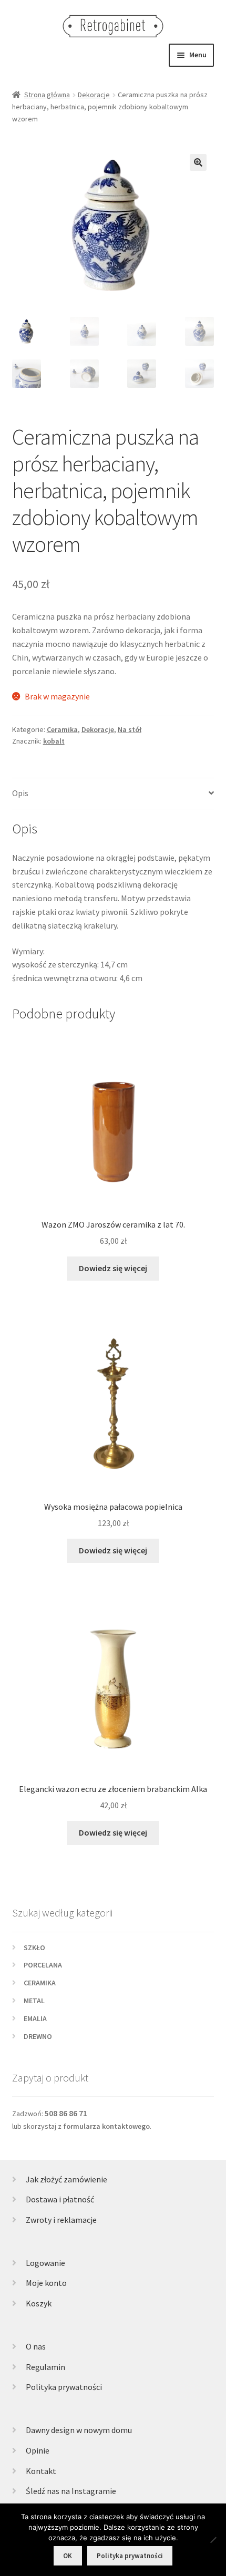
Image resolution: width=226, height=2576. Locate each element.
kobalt (54, 741)
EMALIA (35, 2018)
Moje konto (46, 2283)
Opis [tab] (20, 793)
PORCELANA (43, 1965)
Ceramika (62, 729)
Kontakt (41, 2471)
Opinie (38, 2450)
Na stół (130, 729)
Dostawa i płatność (60, 2199)
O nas (36, 2346)
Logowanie (45, 2263)
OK (68, 2556)
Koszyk (39, 2303)
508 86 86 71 (66, 2113)
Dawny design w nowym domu (79, 2430)
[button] (198, 162)
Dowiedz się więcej (113, 1268)
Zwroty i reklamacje (61, 2220)
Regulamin (45, 2367)
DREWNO (38, 2036)
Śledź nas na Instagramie (71, 2491)
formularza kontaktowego (106, 2126)
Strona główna (47, 95)
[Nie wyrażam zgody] (213, 2540)
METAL (34, 2001)
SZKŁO (34, 1948)
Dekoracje (94, 95)
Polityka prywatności (64, 2387)
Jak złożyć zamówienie (66, 2179)
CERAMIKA (40, 1983)
